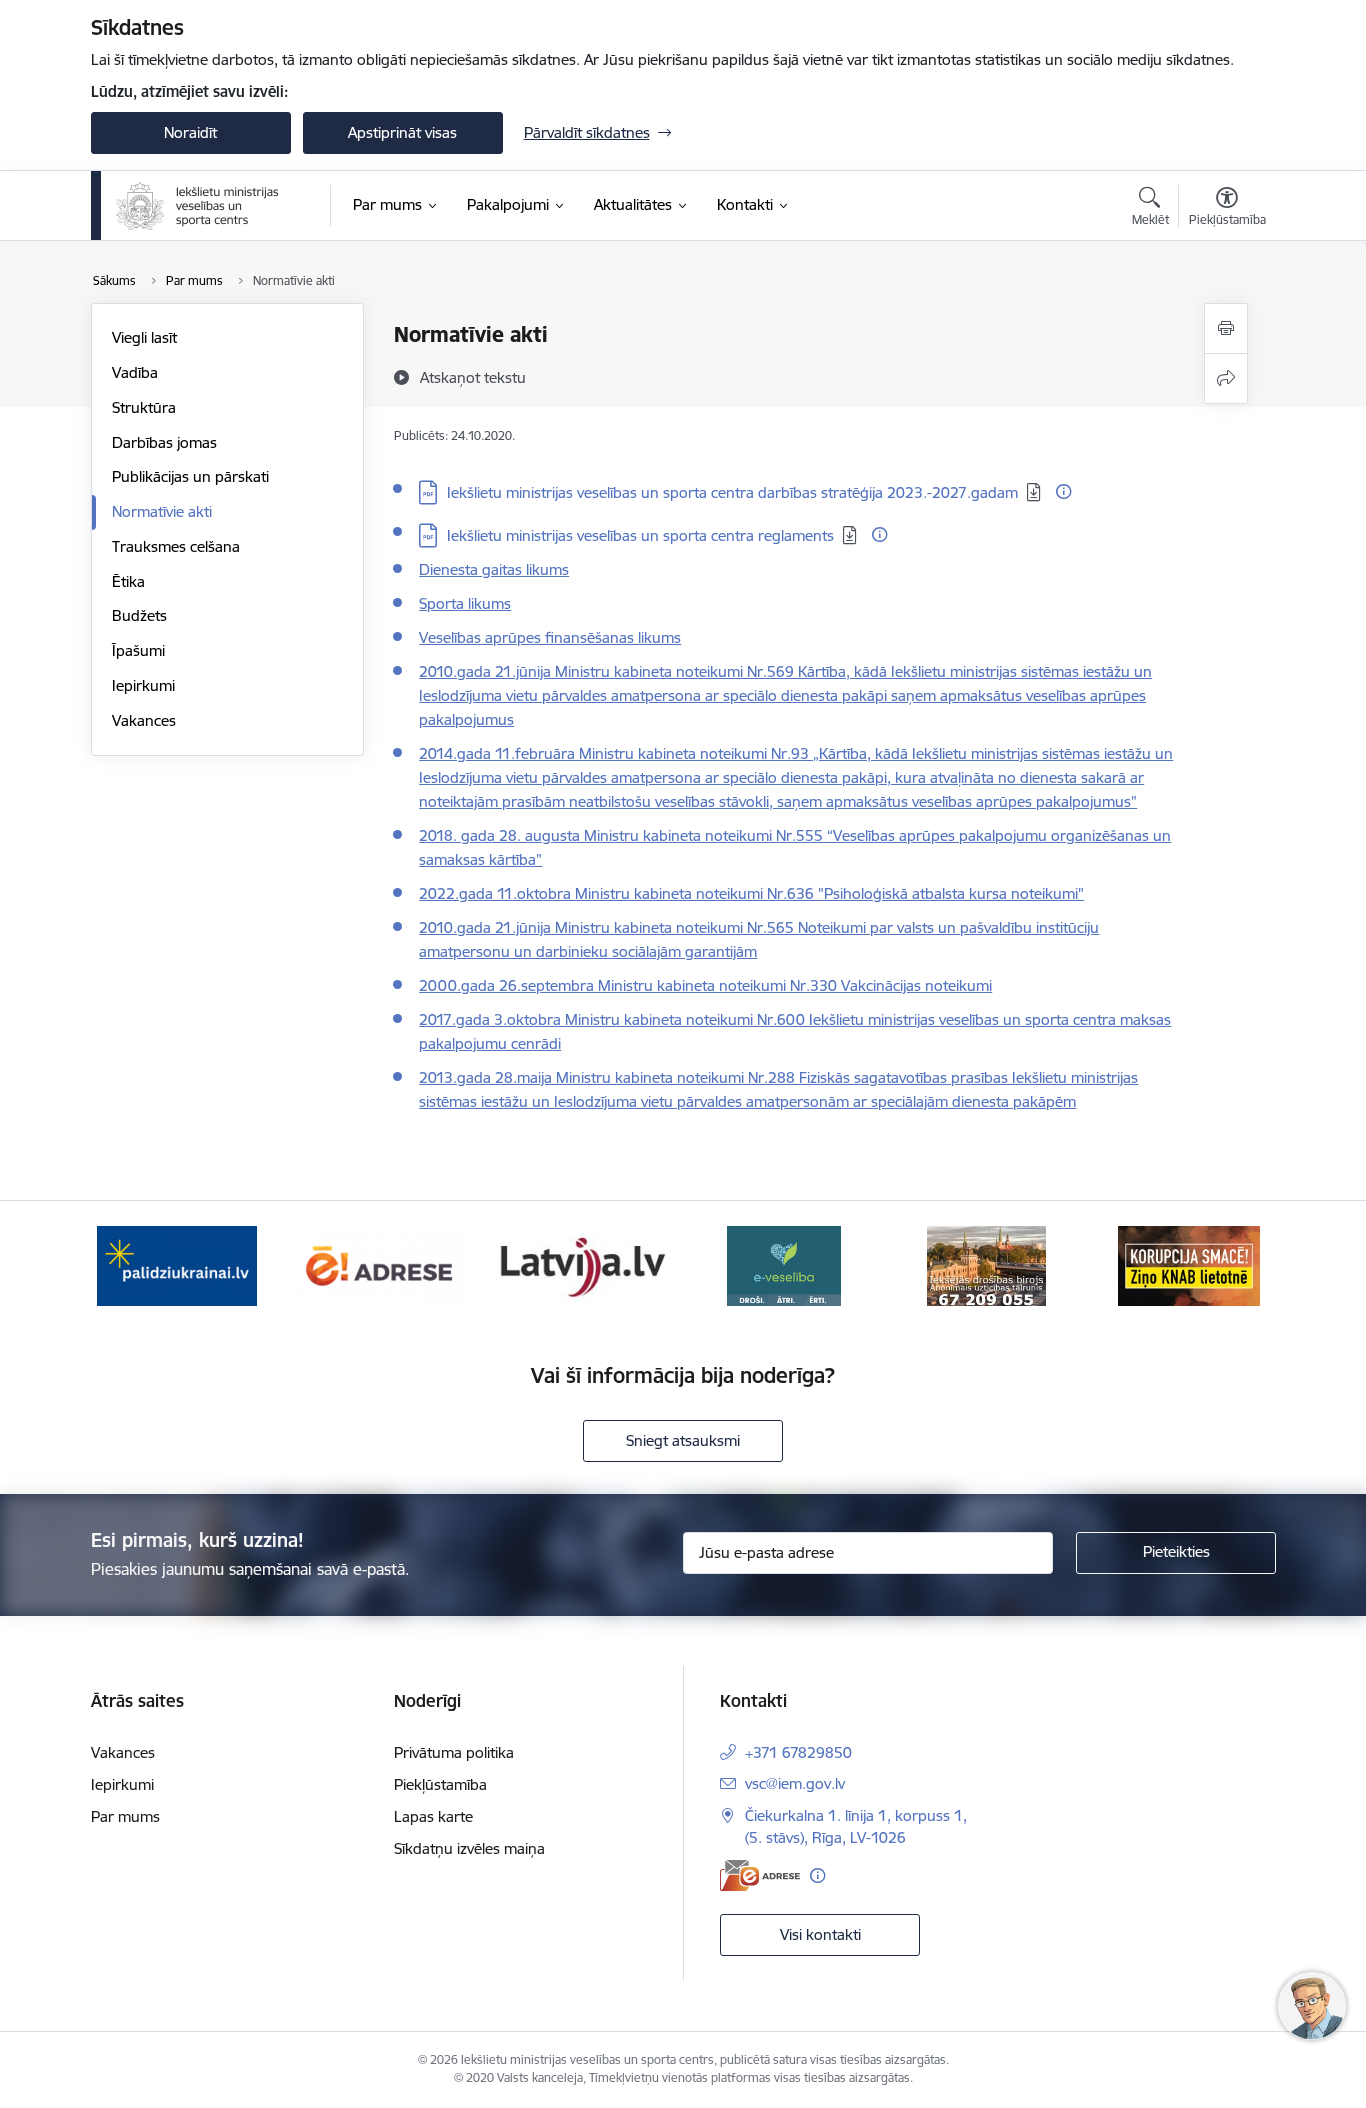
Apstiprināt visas (402, 132)
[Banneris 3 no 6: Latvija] (582, 1264)
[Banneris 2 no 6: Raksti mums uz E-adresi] (379, 1264)
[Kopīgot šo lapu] (1226, 378)
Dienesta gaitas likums (494, 569)
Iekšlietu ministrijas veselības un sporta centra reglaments (640, 535)
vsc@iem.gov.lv (795, 1783)
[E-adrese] (760, 1875)
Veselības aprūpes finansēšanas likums (550, 637)
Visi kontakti (820, 1934)
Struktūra (144, 407)
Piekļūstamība (440, 1784)
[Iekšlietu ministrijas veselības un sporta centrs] (197, 206)
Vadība (135, 372)
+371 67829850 (798, 1752)
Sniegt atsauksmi (683, 1440)
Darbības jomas (164, 442)
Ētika (128, 581)
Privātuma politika (454, 1752)
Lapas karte (433, 1816)
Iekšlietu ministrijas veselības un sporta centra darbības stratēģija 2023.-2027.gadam (732, 492)
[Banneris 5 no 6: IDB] (986, 1264)
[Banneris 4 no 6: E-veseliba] (784, 1264)
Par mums (125, 1816)
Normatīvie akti (162, 511)
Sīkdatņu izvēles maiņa (469, 1848)
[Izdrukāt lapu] (1226, 328)
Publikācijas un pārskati (190, 476)
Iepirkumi (143, 685)
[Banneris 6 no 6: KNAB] (1189, 1264)
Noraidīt (190, 132)
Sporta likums (465, 603)
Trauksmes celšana (176, 546)
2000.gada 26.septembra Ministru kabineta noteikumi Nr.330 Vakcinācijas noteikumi (705, 985)
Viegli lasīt (144, 337)
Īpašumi (138, 650)
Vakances (144, 720)
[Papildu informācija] (1063, 491)
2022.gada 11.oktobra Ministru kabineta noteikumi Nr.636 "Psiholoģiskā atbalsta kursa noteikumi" (751, 893)
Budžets (139, 615)
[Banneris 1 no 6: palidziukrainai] (177, 1264)
